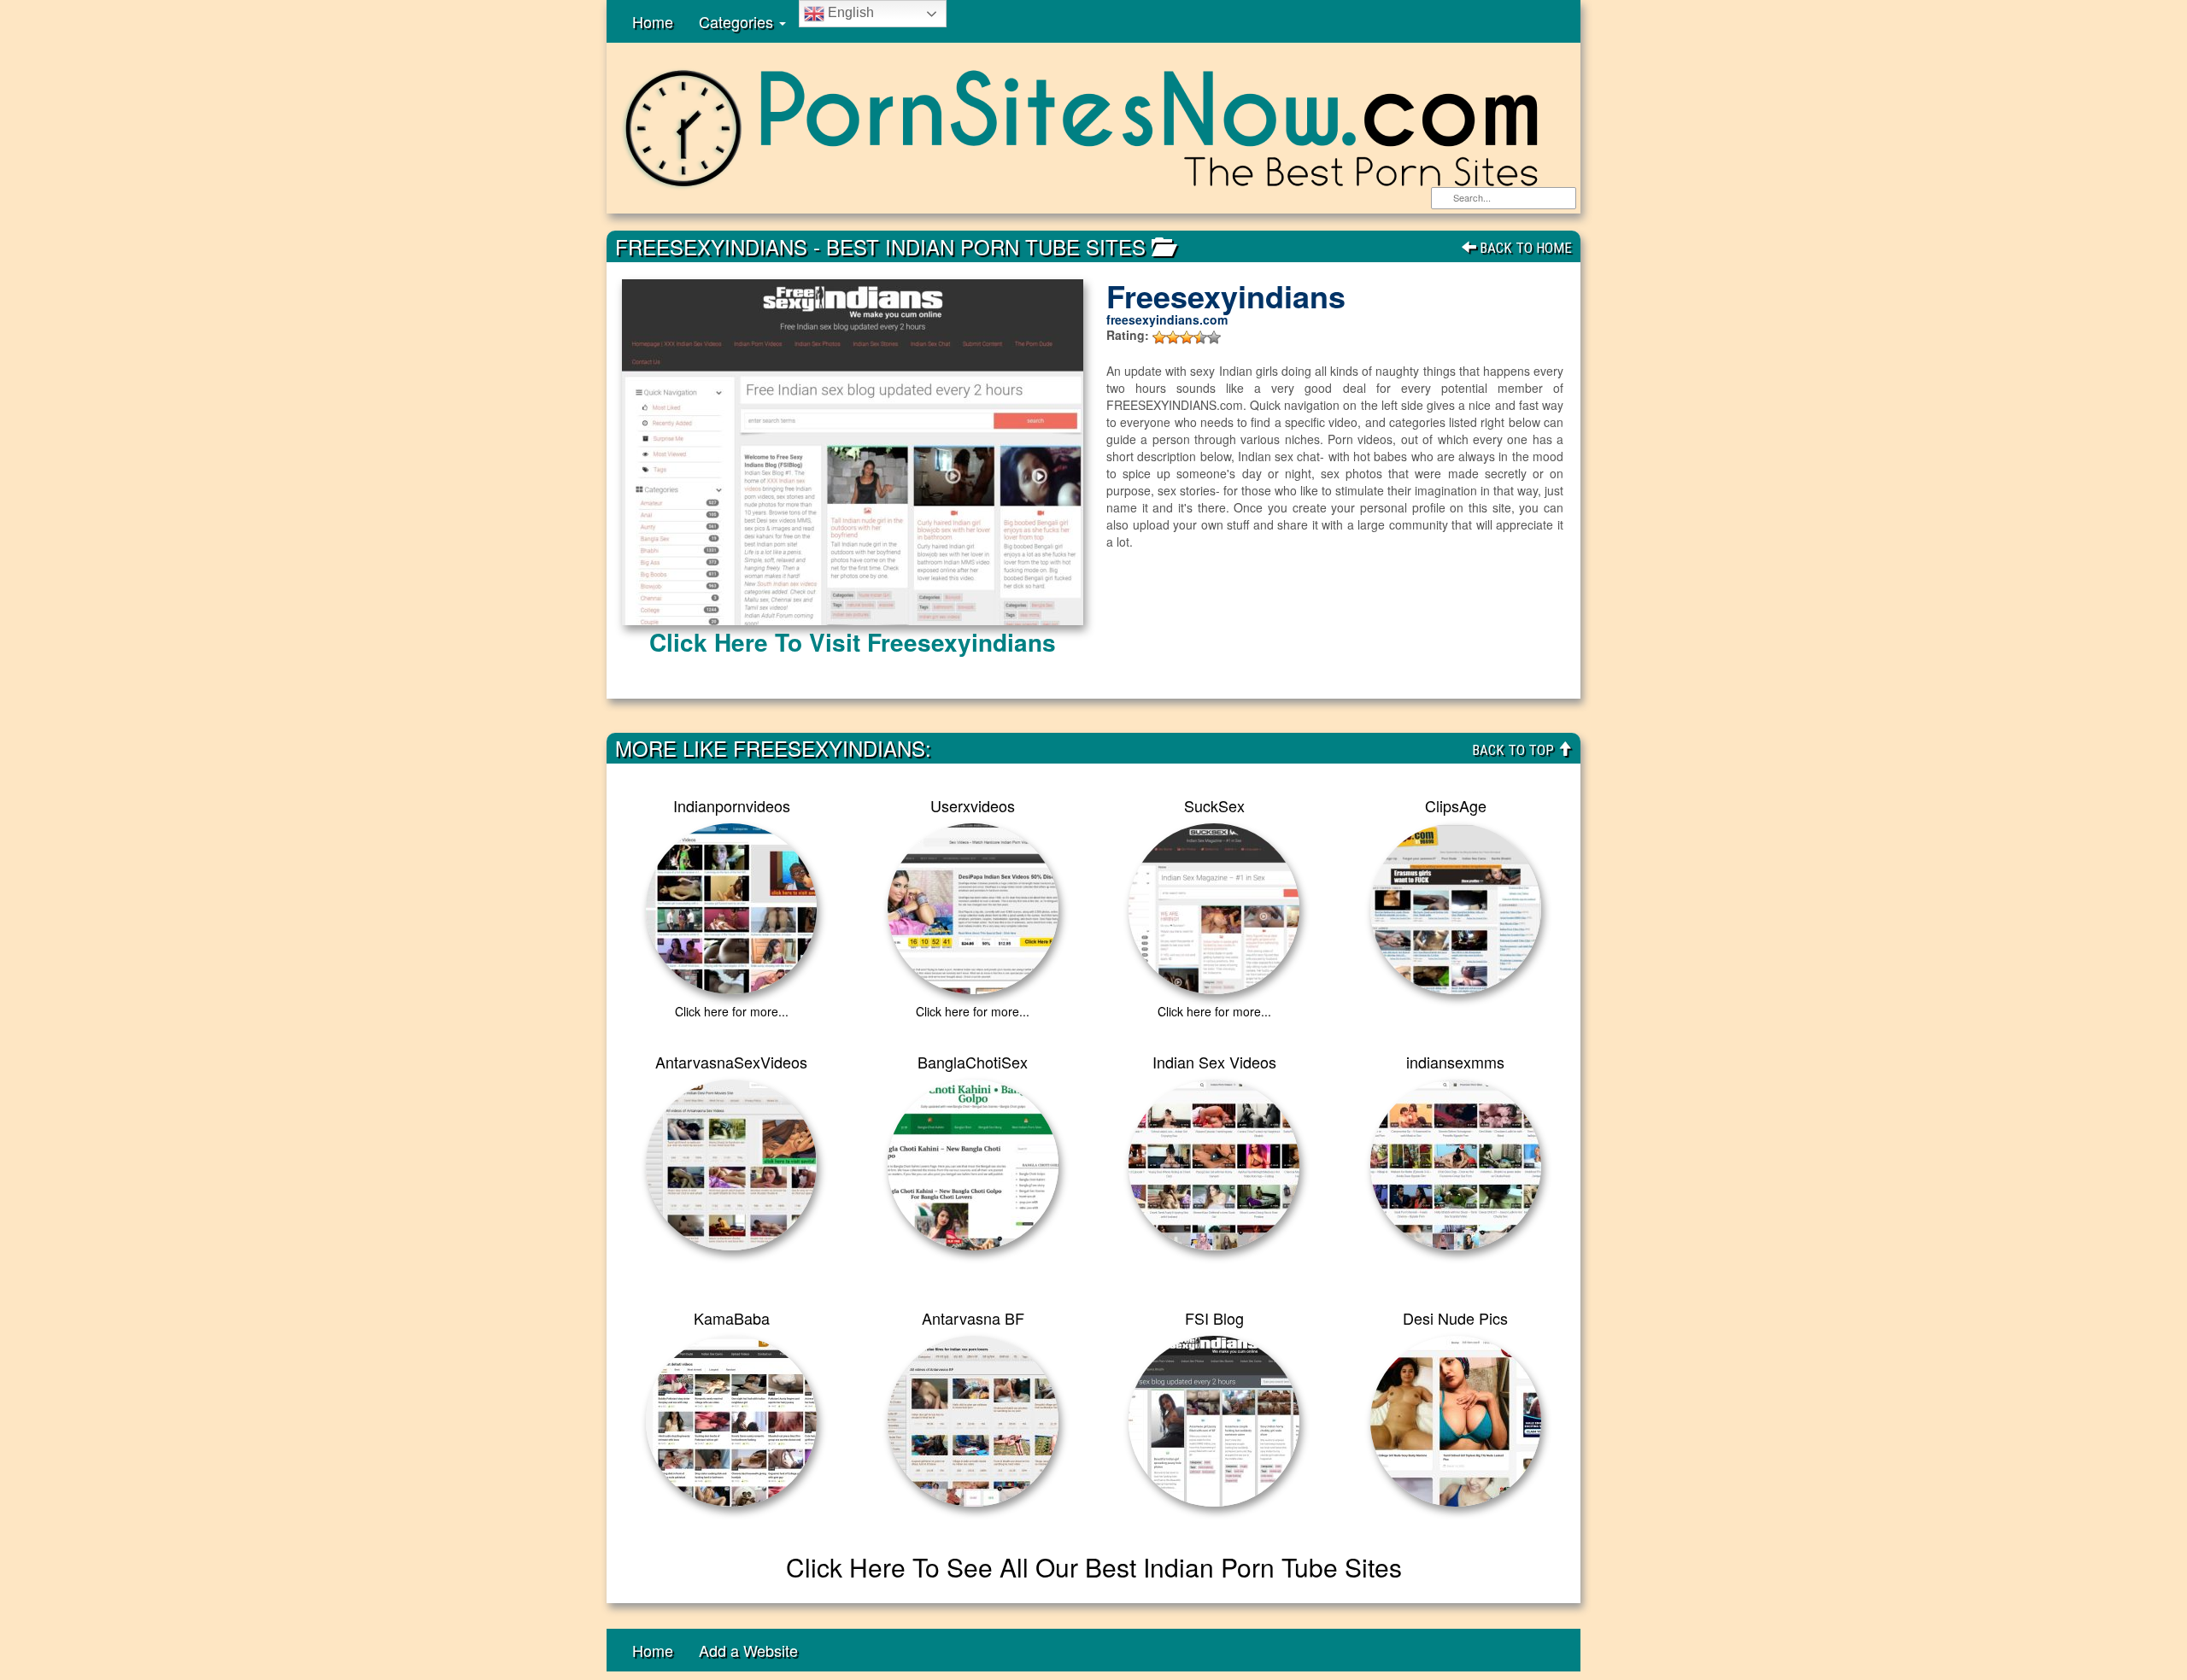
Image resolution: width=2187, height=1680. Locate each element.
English (849, 12)
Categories (738, 21)
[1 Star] (1159, 337)
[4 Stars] (1200, 337)
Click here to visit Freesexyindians (853, 642)
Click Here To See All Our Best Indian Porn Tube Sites (1094, 1567)
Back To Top (1515, 750)
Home (653, 21)
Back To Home (1524, 248)
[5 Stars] (1214, 337)
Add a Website (748, 1650)
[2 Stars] (1173, 337)
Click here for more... (732, 1011)
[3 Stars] (1187, 337)
